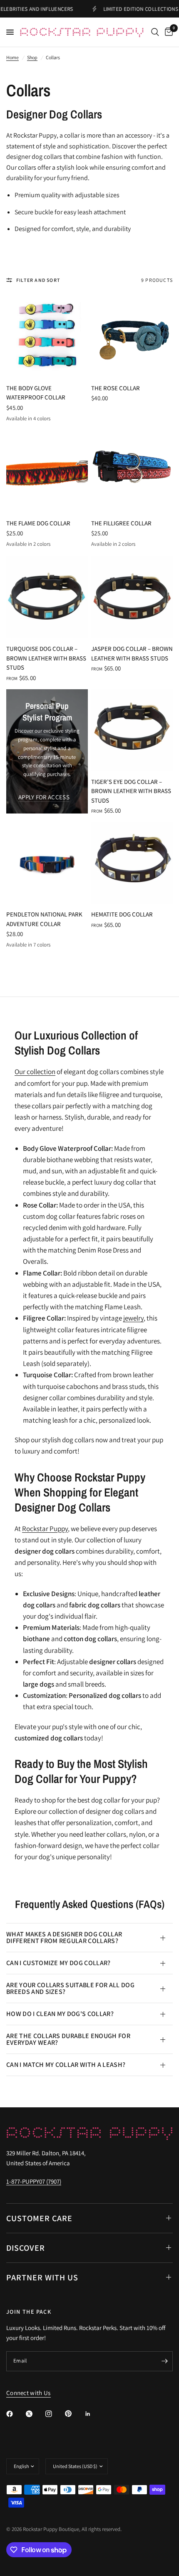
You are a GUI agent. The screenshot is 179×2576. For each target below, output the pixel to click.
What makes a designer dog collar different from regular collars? (64, 1937)
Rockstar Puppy (45, 1529)
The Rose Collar (116, 388)
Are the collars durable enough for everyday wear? (68, 2039)
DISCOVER (26, 2248)
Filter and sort (38, 280)
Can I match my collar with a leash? (66, 2065)
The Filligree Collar (121, 523)
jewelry (133, 1318)
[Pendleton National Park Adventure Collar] (47, 863)
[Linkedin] (94, 2414)
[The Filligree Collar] (132, 472)
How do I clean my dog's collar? (60, 2014)
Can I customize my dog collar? (58, 1963)
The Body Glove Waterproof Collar (36, 393)
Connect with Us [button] (29, 2393)
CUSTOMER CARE (39, 2218)
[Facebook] (15, 2414)
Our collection (35, 1072)
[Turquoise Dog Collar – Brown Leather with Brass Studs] (47, 597)
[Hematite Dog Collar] (132, 863)
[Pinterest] (74, 2414)
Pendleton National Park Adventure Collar (44, 919)
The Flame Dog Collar (38, 523)
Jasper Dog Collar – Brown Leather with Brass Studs (132, 653)
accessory (139, 135)
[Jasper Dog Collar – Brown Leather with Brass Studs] (132, 597)
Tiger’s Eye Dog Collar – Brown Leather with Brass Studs (131, 791)
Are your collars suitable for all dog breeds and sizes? (70, 1988)
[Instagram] (55, 2414)
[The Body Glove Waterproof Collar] (47, 336)
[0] (167, 32)
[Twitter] (35, 2414)
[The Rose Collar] (132, 336)
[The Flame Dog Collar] (47, 472)
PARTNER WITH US (42, 2277)
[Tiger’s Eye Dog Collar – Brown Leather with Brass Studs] (132, 730)
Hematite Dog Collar (122, 914)
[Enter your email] (164, 2361)
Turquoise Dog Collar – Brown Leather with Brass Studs (46, 658)
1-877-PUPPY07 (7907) (34, 2181)
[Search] (155, 32)
